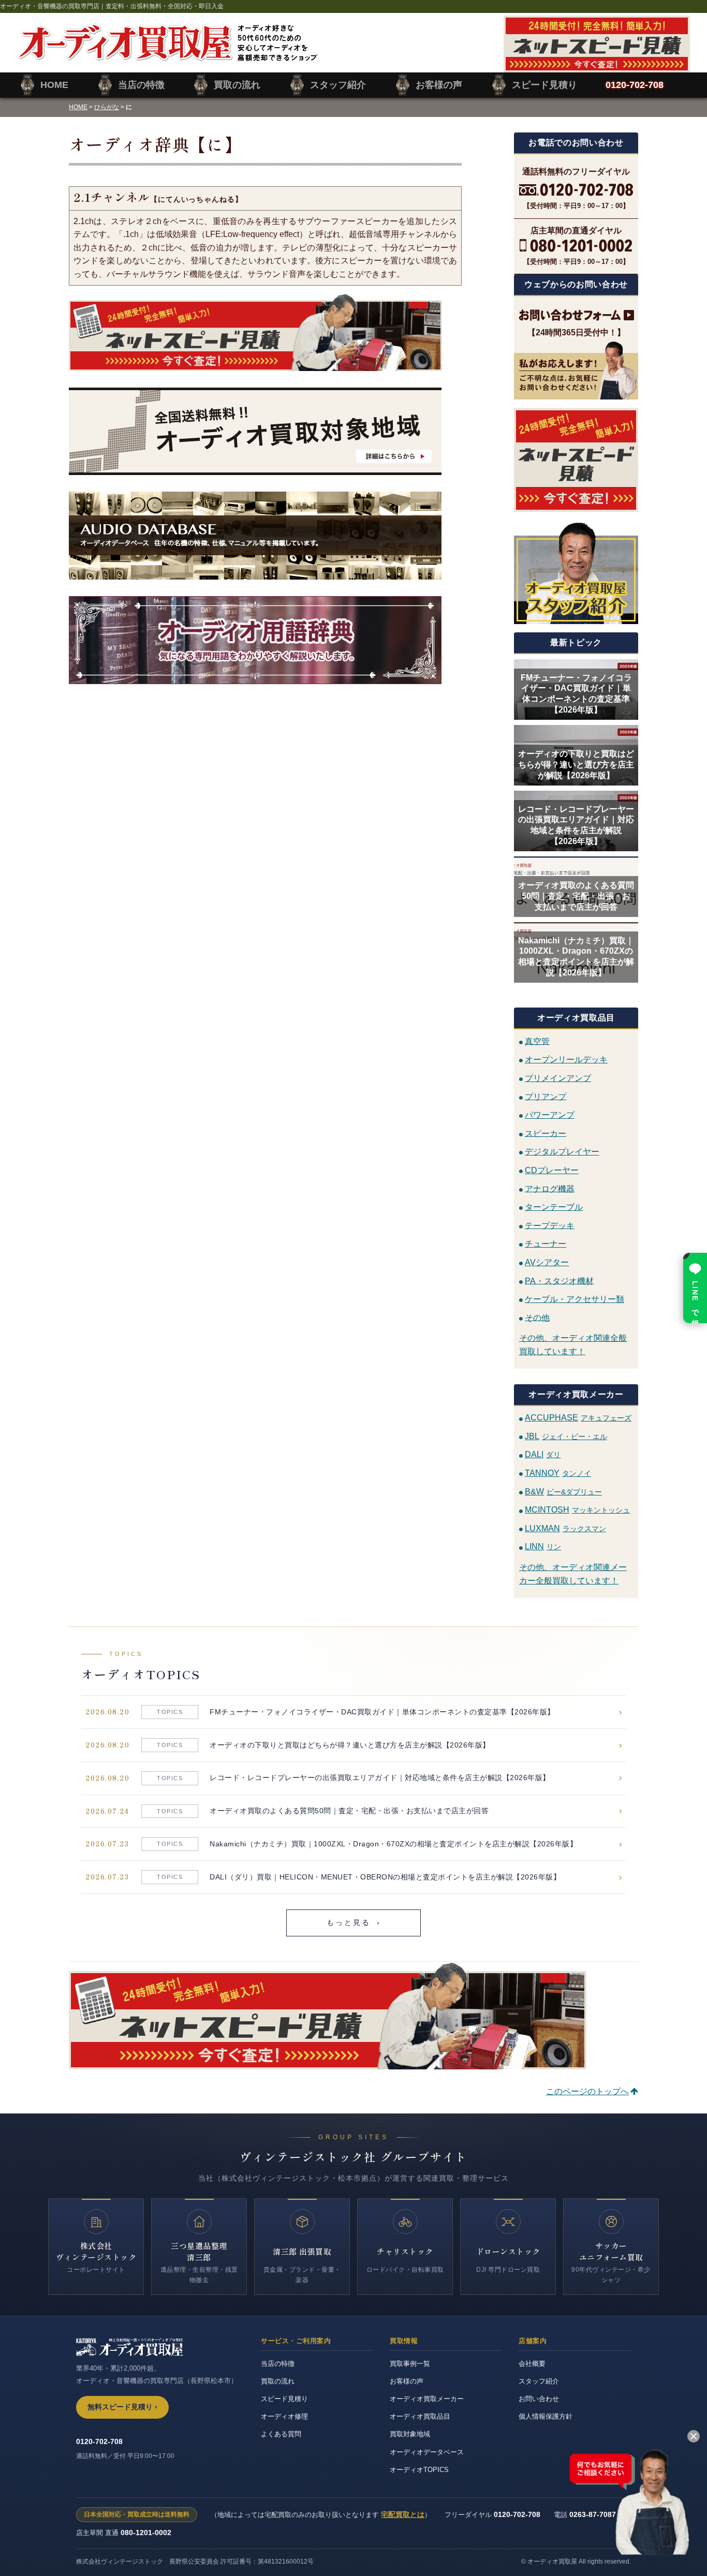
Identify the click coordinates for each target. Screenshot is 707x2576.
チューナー (546, 1244)
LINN (543, 1546)
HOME (78, 107)
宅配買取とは (403, 2514)
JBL (566, 1436)
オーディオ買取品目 (420, 2416)
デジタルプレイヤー (562, 1152)
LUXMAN (565, 1528)
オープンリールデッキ (566, 1060)
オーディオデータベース (427, 2452)
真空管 (537, 1041)
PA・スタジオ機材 (559, 1280)
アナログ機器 (550, 1188)
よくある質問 (281, 2434)
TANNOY (558, 1473)
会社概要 (532, 2364)
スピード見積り (284, 2399)
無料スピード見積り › (122, 2407)
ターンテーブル (554, 1207)
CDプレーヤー (552, 1170)
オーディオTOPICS (419, 2470)
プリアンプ (546, 1096)
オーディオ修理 (284, 2416)
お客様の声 (407, 2381)
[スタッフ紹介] (576, 572)
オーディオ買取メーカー (427, 2399)
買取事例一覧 (410, 2364)
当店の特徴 (278, 2364)
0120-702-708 (99, 2441)
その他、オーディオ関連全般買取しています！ (573, 1345)
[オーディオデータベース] (265, 536)
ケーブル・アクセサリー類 (575, 1299)
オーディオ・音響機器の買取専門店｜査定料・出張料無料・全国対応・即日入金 (112, 6)
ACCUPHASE (578, 1418)
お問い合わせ (539, 2399)
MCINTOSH (577, 1510)
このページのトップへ (587, 2091)
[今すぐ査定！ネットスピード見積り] (265, 332)
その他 (537, 1317)
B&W (563, 1492)
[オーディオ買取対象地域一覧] (265, 431)
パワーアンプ (550, 1115)
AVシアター (547, 1262)
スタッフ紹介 (539, 2381)
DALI (543, 1454)
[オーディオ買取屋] (167, 55)
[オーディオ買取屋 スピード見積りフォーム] (597, 66)
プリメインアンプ (558, 1078)
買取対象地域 (410, 2434)
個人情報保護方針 (546, 2416)
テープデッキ (550, 1225)
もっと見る (354, 1923)
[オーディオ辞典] (265, 640)
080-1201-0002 (146, 2533)
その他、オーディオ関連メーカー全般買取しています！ (573, 1574)
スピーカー (546, 1133)
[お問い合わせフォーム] (576, 315)
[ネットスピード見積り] (576, 460)
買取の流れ (278, 2381)
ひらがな (107, 107)
